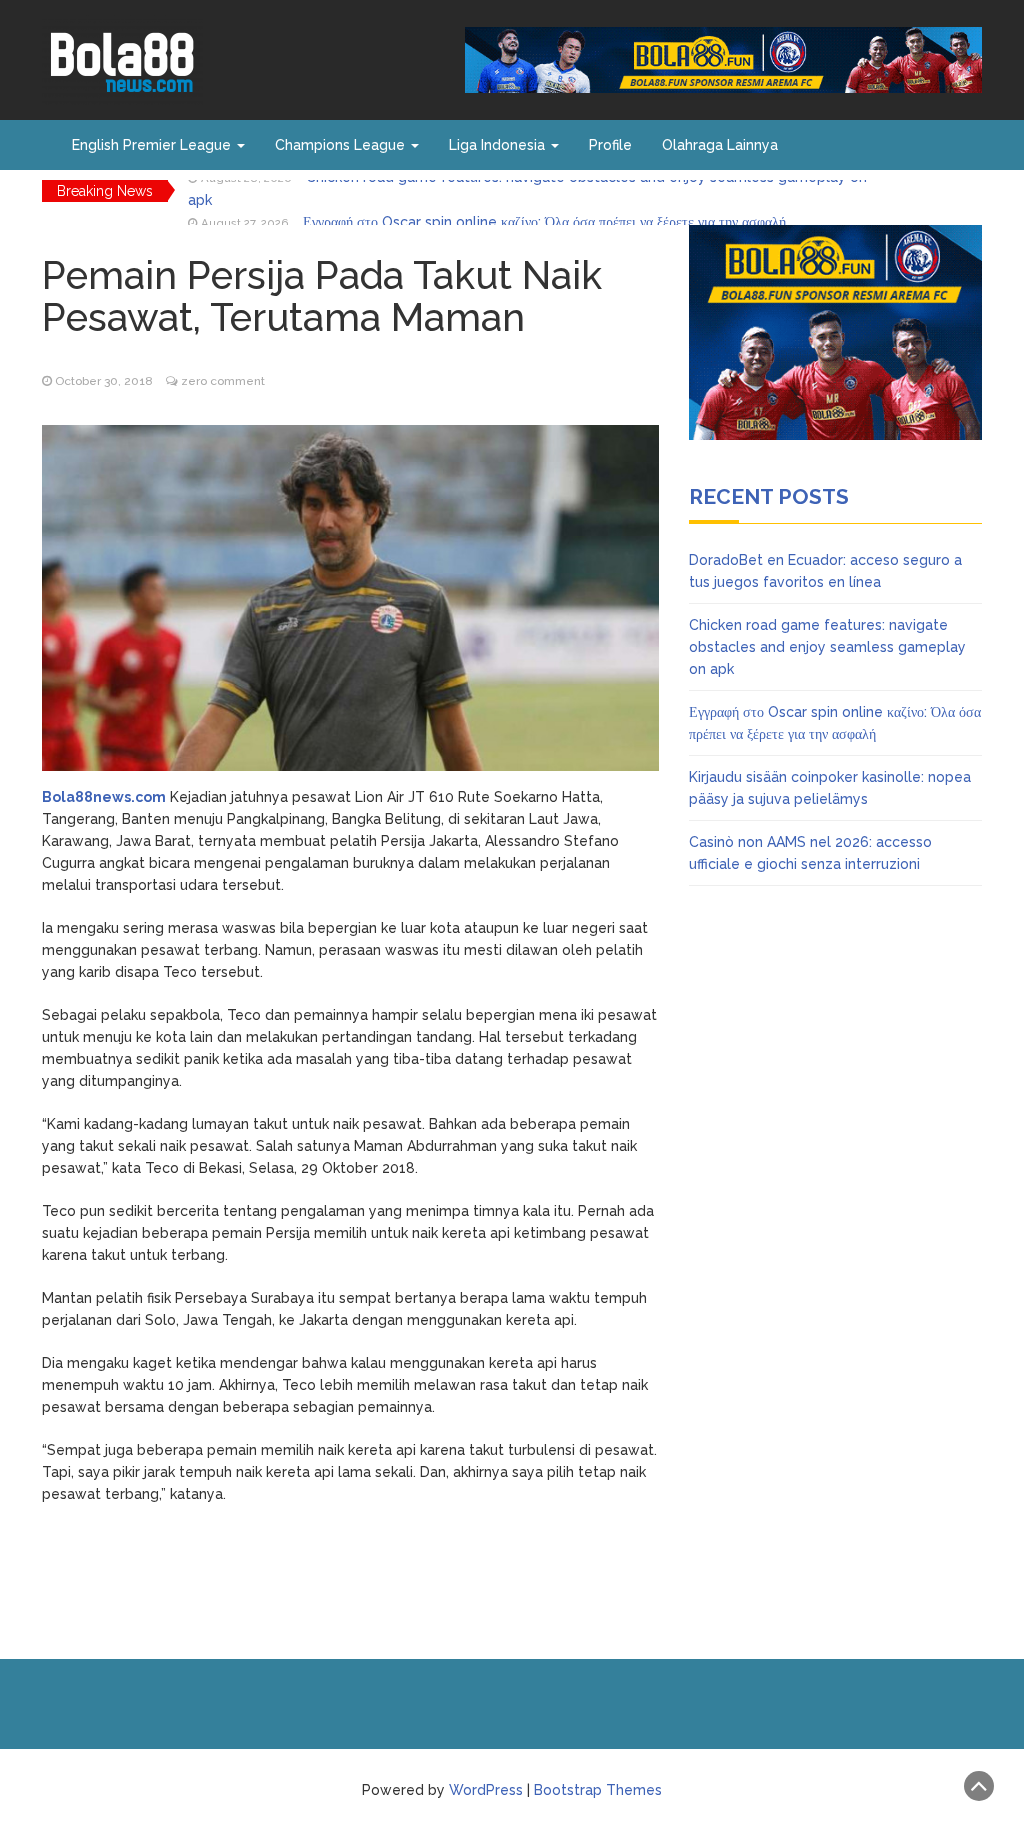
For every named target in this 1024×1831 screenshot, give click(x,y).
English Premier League (153, 145)
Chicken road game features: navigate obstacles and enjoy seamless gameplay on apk (827, 647)
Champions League (342, 145)
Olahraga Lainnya (720, 145)
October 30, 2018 (104, 381)
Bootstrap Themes (598, 1790)
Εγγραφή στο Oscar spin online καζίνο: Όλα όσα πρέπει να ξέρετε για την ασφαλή (544, 191)
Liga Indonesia (499, 145)
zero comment (223, 381)
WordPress (486, 1790)
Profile (610, 145)
